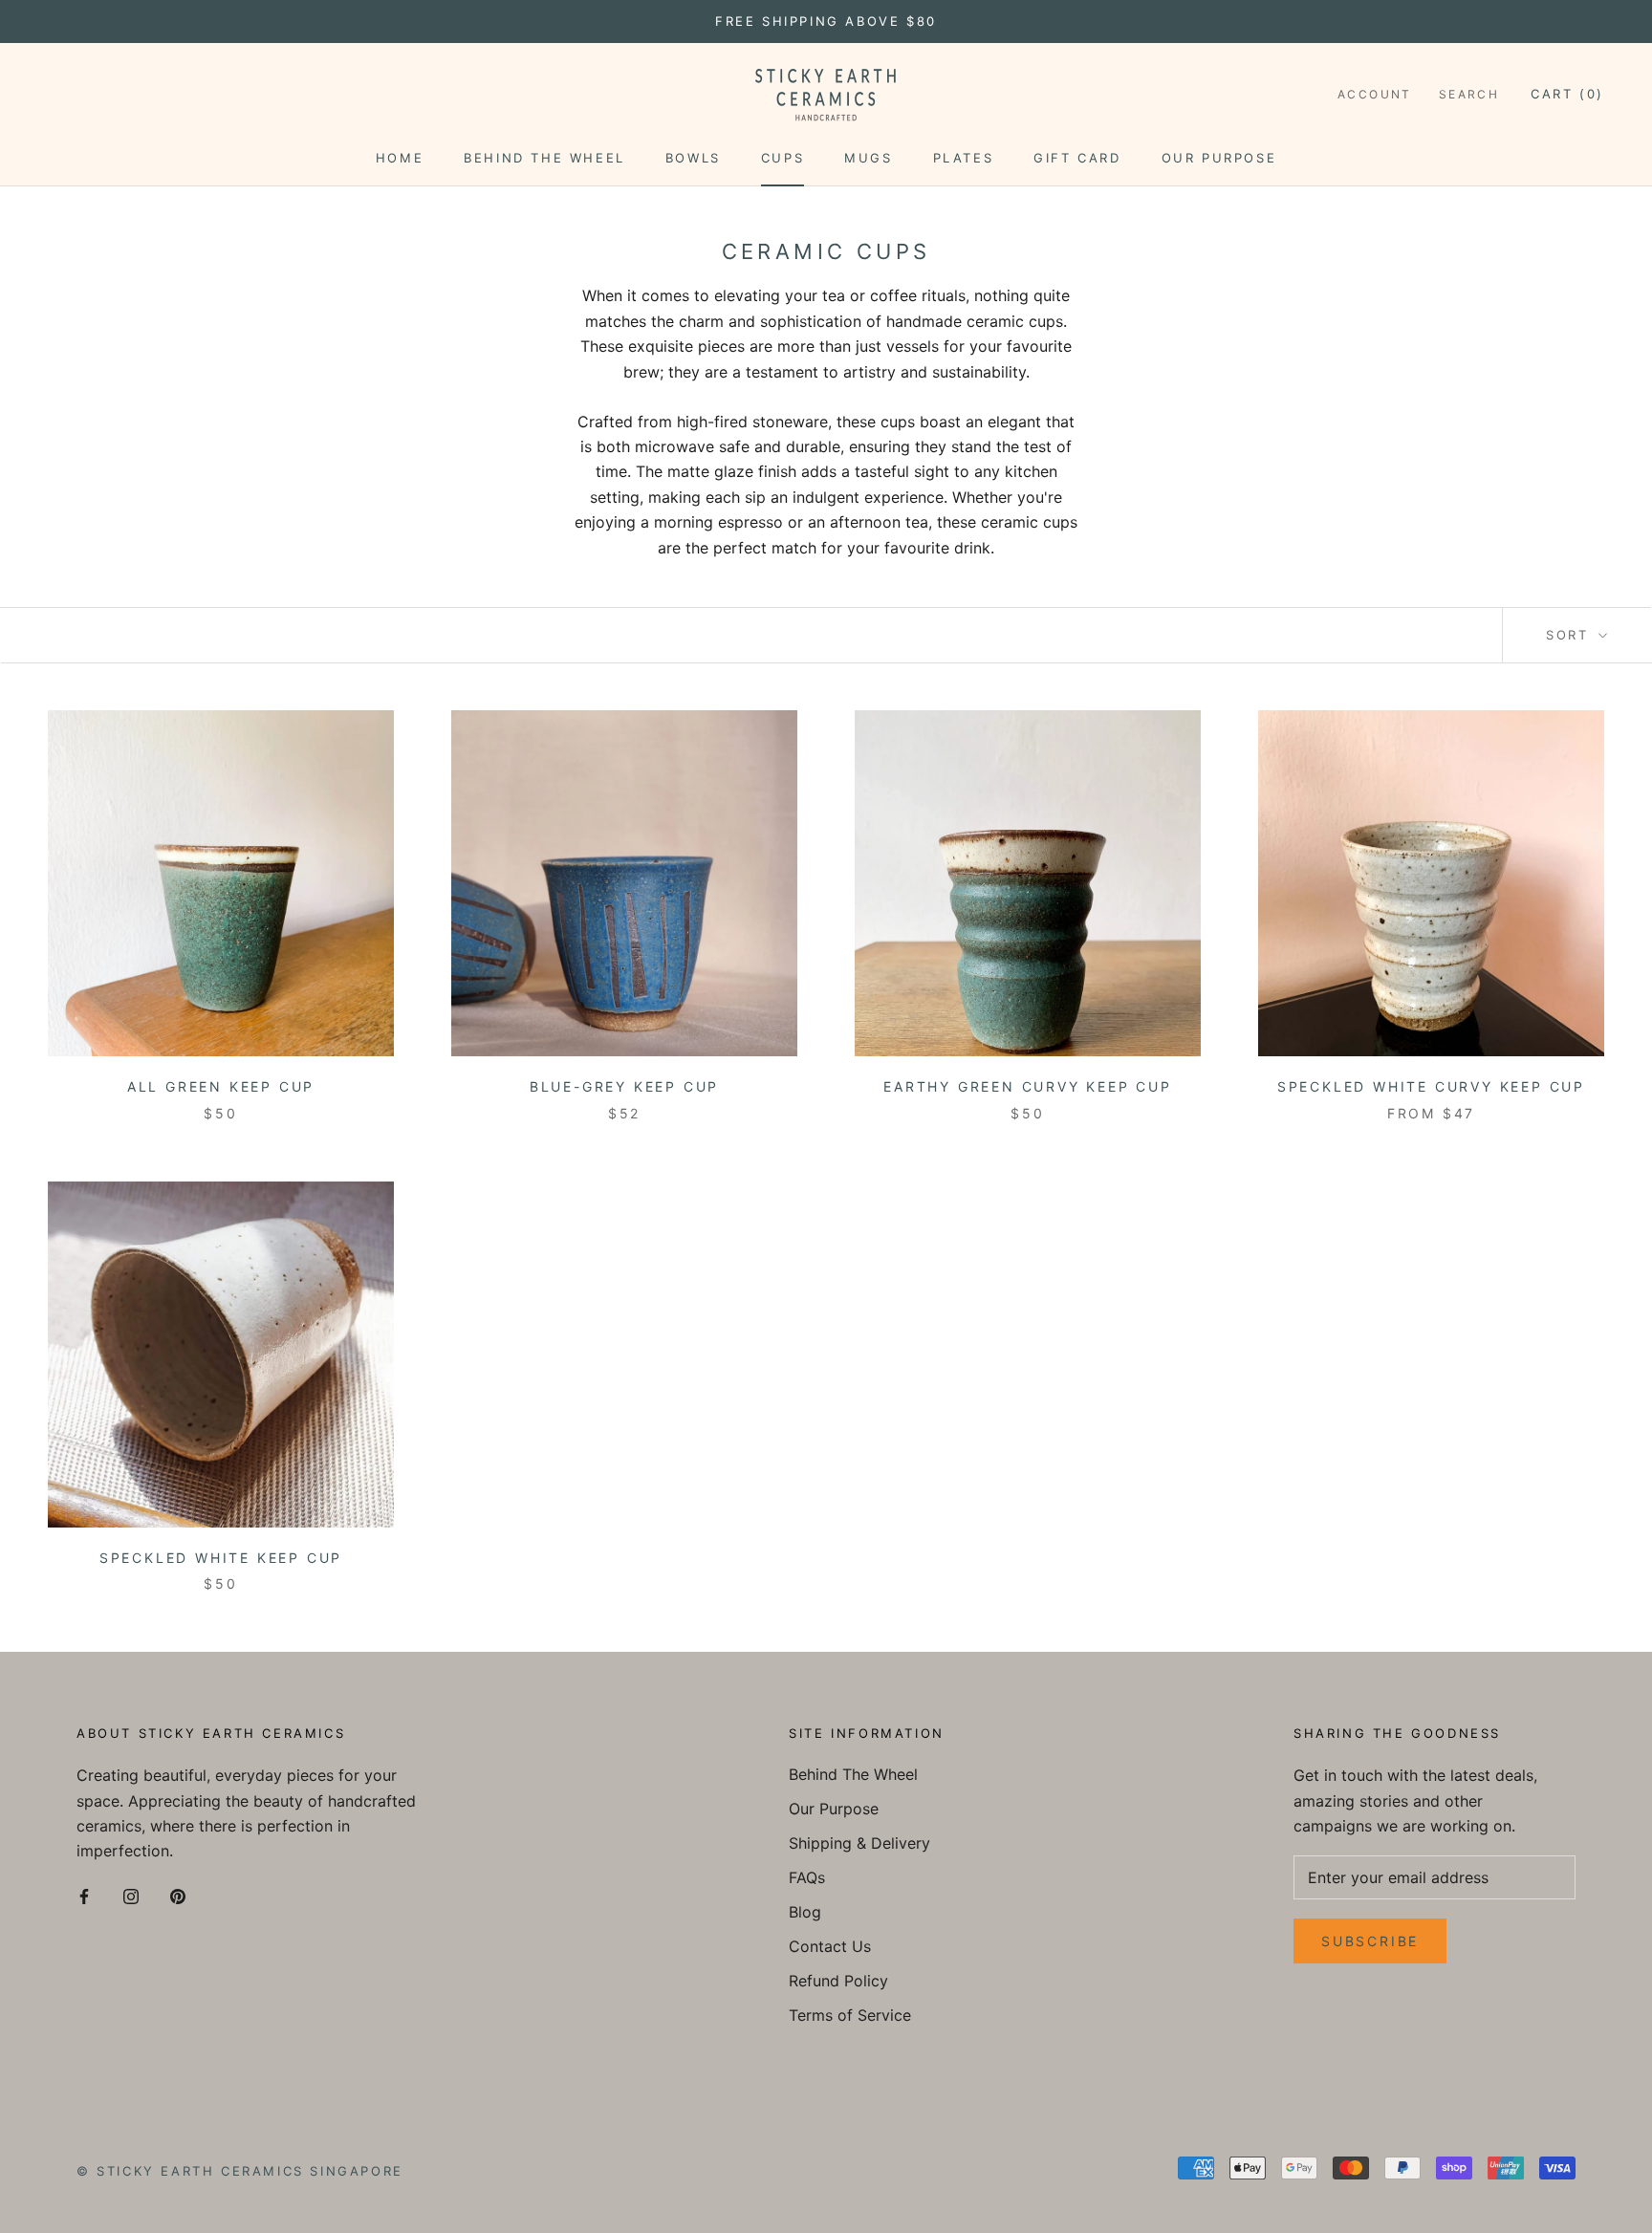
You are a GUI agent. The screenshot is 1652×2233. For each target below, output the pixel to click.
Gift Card (1077, 158)
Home (400, 158)
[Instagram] (131, 1896)
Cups (783, 158)
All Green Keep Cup (221, 1086)
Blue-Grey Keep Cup (624, 1086)
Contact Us (830, 1946)
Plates (964, 158)
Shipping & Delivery (859, 1843)
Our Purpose (1219, 158)
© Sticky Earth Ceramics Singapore (240, 2171)
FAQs (807, 1877)
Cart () (1567, 94)
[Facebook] (84, 1896)
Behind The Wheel (853, 1774)
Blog (805, 1912)
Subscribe (1370, 1941)
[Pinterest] (178, 1896)
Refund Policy (838, 1981)
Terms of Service (850, 2015)
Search (1469, 94)
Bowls (693, 158)
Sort (1570, 635)
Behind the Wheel (544, 158)
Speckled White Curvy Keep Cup (1431, 1086)
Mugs (868, 158)
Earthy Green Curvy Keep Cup (1028, 1086)
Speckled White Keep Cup (221, 1558)
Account (1375, 94)
